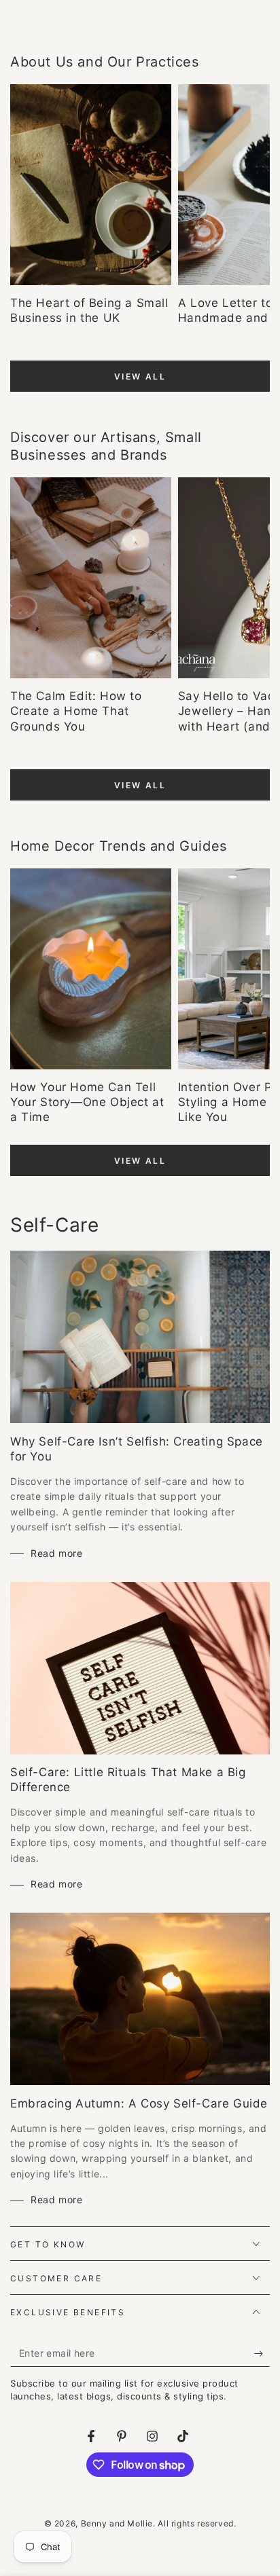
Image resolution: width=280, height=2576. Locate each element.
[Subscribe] (262, 2353)
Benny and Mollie (117, 2523)
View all (140, 376)
